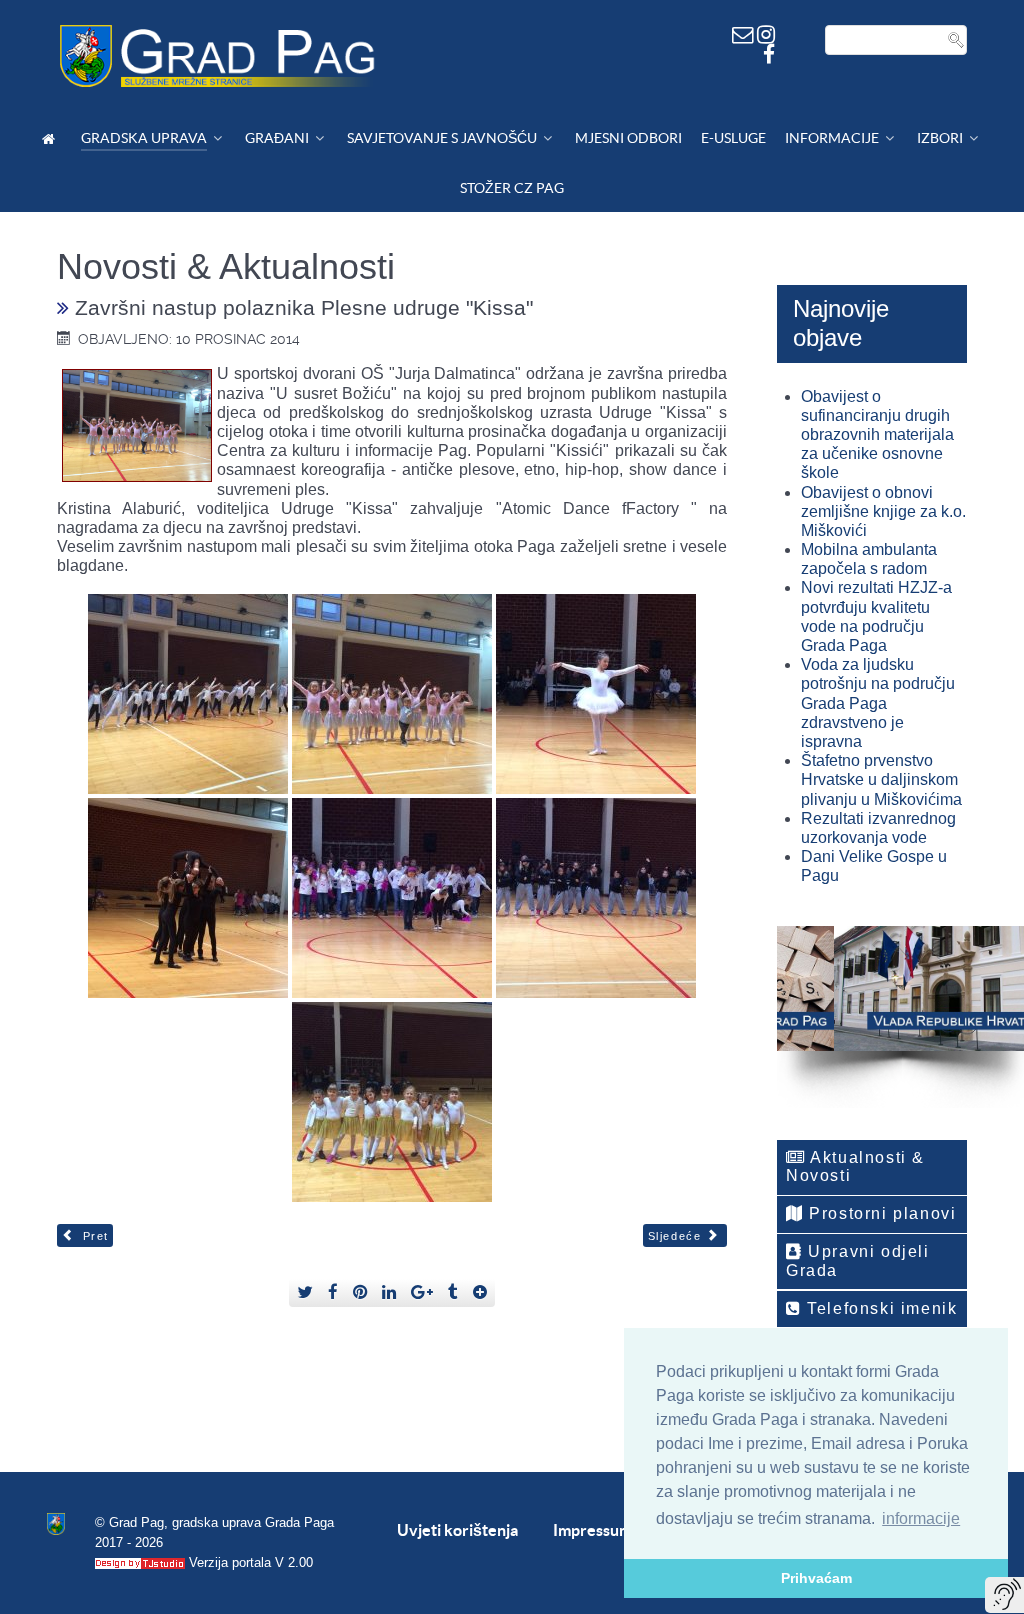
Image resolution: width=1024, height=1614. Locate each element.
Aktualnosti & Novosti (855, 1166)
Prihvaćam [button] (816, 1578)
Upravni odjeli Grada (858, 1260)
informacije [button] (921, 1518)
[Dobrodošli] (51, 138)
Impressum (592, 1530)
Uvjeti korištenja (457, 1530)
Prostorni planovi (880, 1213)
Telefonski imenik (880, 1308)
